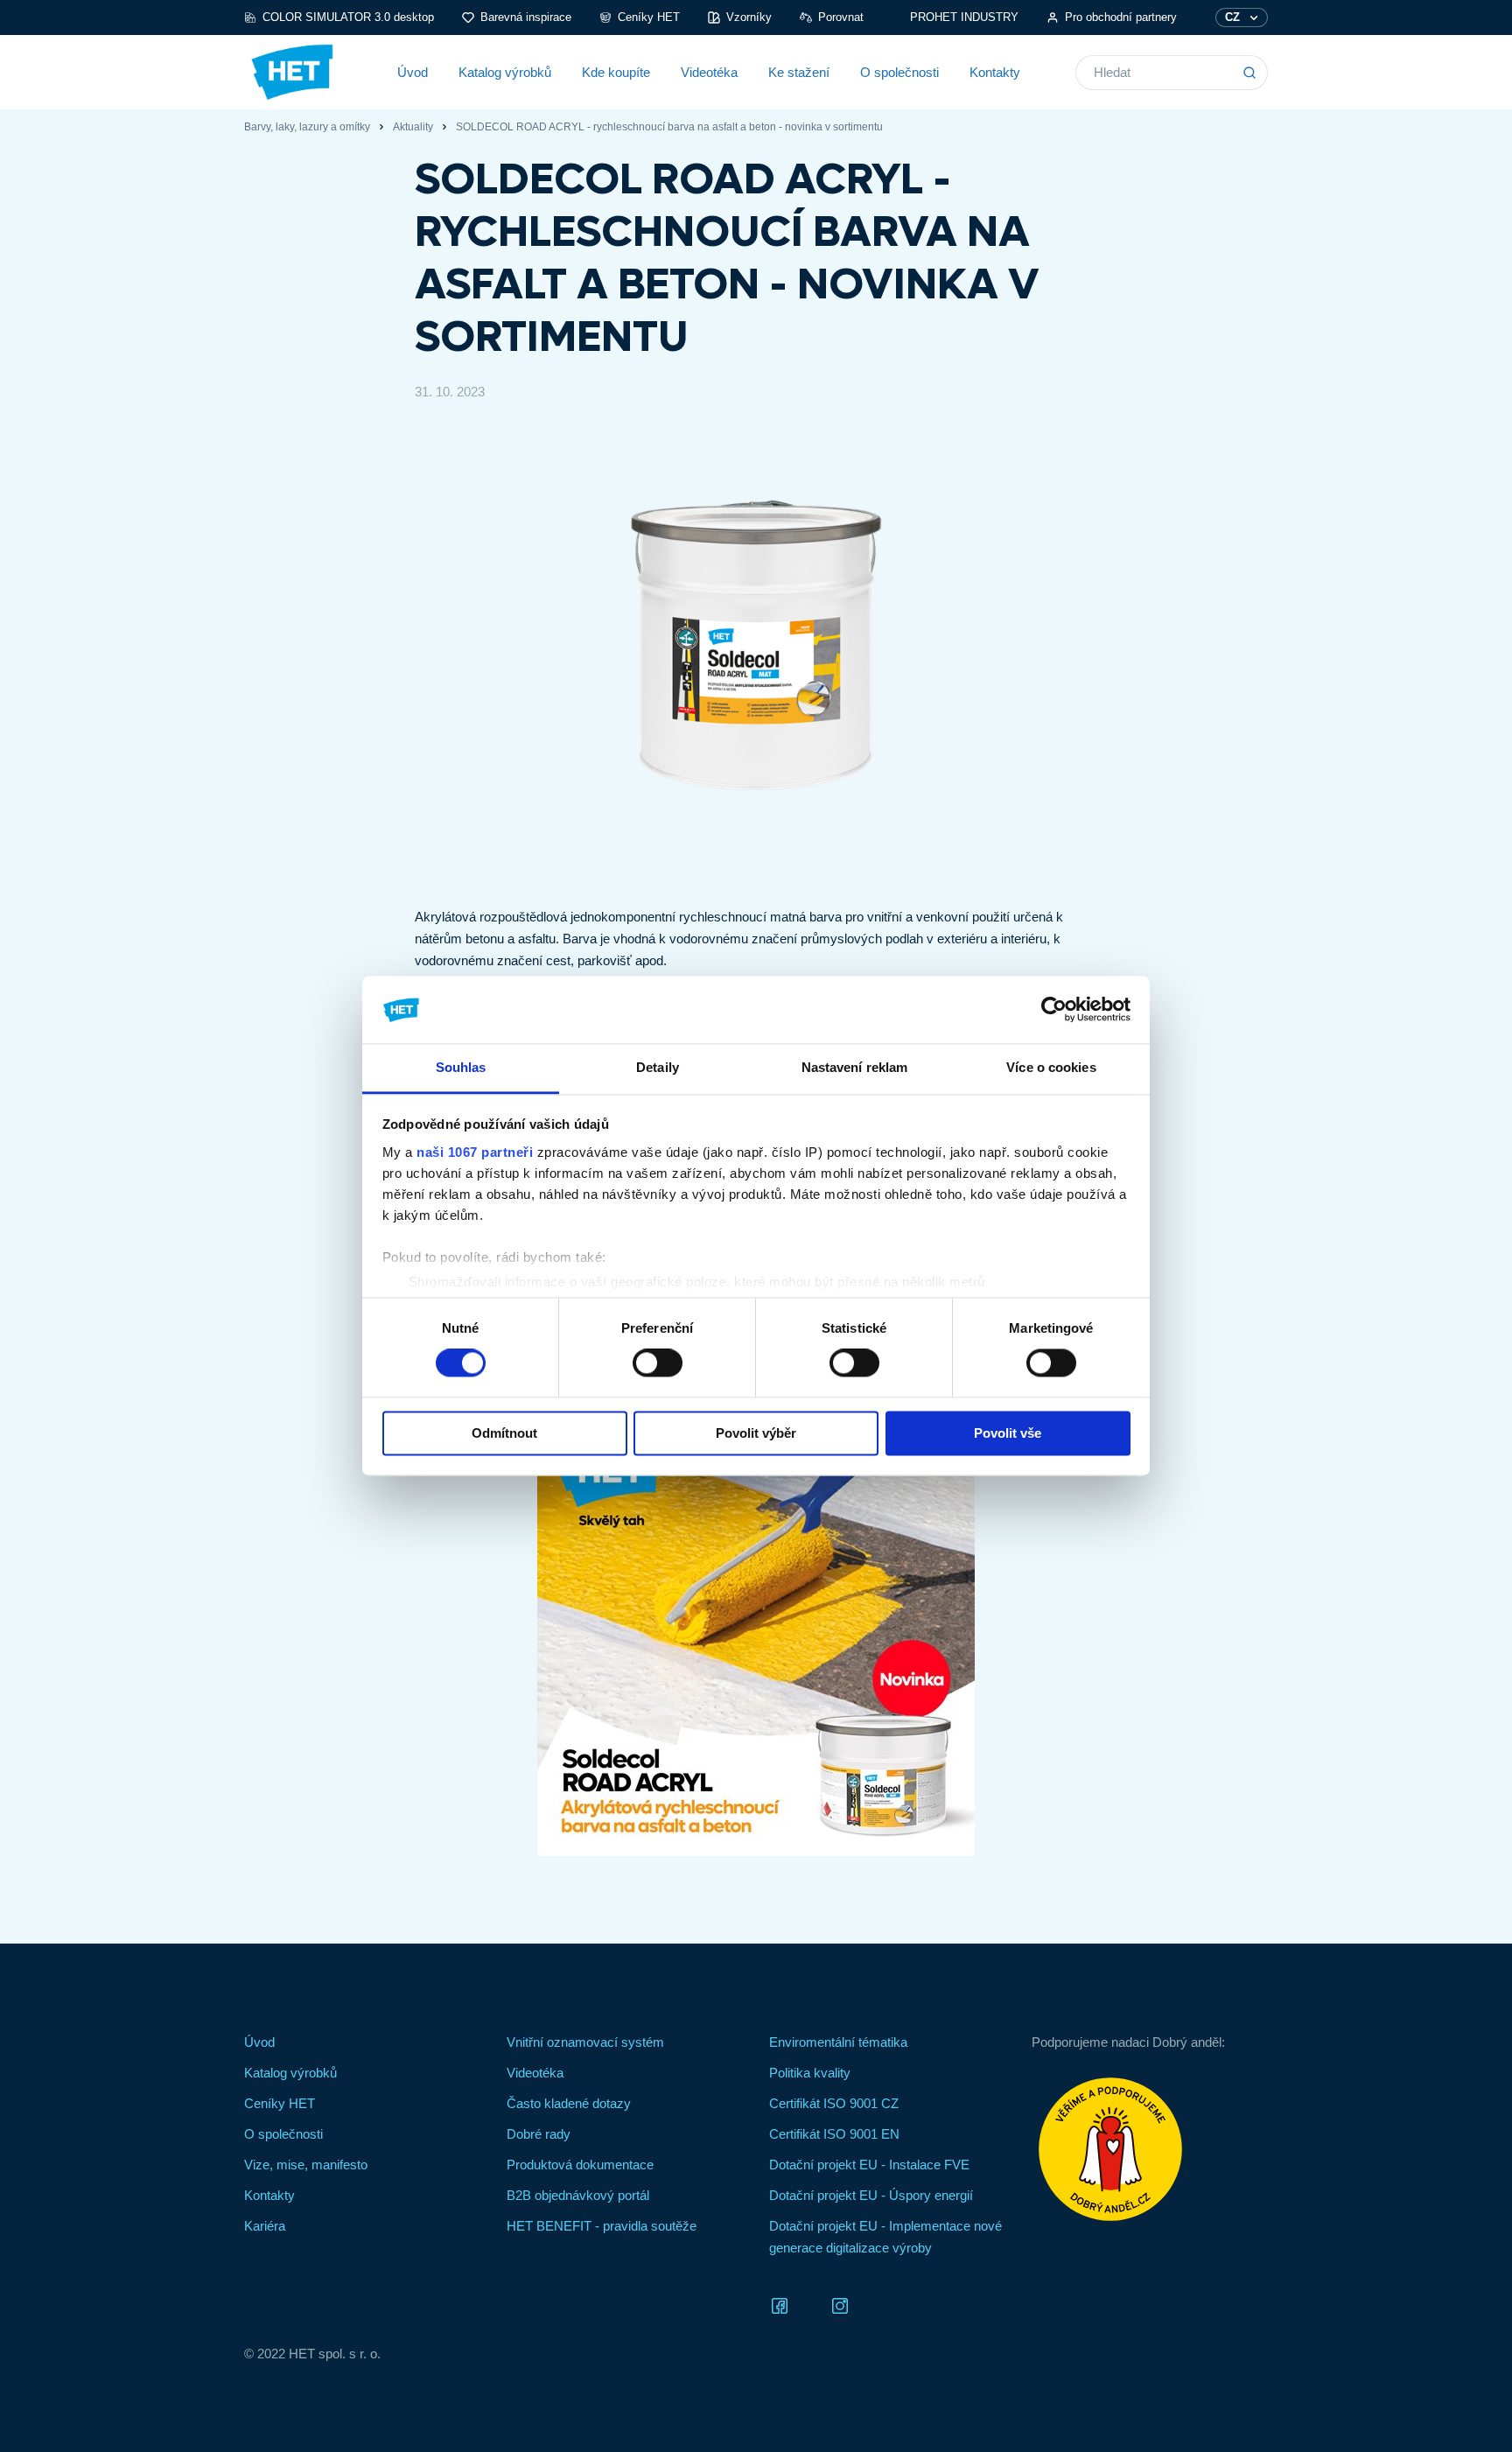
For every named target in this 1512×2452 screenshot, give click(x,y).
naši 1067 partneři (475, 1152)
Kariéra (265, 2226)
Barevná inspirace (526, 17)
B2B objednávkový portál (578, 2195)
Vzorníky (749, 17)
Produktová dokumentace (580, 2165)
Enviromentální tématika (838, 2042)
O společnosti (899, 72)
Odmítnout (504, 1433)
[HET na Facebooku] (780, 2305)
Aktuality (413, 127)
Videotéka (709, 72)
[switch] (658, 1363)
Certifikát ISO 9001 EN (834, 2134)
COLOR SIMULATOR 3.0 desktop (348, 17)
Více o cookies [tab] (1051, 1067)
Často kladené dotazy (569, 2103)
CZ (1232, 17)
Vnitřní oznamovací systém (585, 2042)
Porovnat (841, 17)
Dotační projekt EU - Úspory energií (871, 2195)
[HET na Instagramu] (840, 2305)
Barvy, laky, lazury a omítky (307, 127)
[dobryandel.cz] (1150, 2149)
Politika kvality (810, 2073)
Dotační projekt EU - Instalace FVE (869, 2165)
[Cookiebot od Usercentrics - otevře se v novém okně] (1054, 1010)
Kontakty (995, 72)
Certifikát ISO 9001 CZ (834, 2103)
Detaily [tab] (658, 1067)
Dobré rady (539, 2134)
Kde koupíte (616, 72)
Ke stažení (799, 72)
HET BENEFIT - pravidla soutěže (602, 2226)
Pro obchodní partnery (1121, 17)
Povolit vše (1008, 1433)
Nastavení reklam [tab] (855, 1067)
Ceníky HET (649, 17)
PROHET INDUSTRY (964, 17)
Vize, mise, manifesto (306, 2165)
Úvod (413, 72)
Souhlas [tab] (461, 1067)
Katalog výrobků (505, 72)
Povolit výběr (756, 1433)
